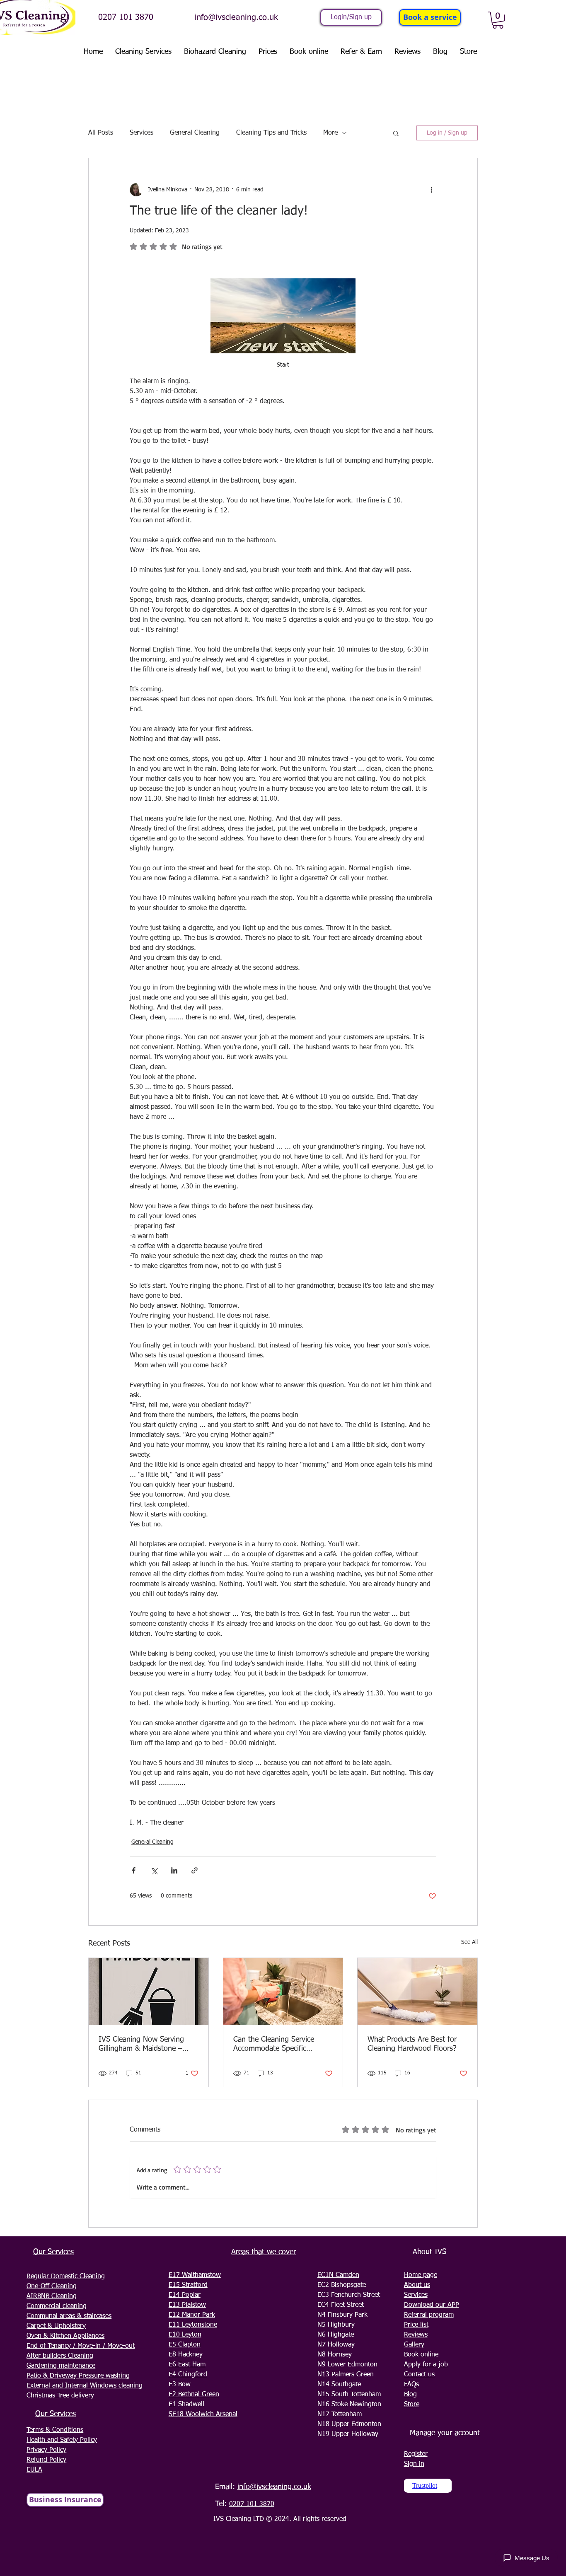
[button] (498, 20)
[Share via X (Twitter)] (154, 1870)
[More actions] (431, 190)
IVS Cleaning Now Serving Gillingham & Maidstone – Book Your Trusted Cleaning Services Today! (144, 2045)
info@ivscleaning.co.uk (236, 17)
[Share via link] (195, 1870)
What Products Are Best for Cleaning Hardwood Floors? (412, 2044)
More (330, 133)
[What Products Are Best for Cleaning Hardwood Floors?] (417, 1992)
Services (141, 133)
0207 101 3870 (126, 17)
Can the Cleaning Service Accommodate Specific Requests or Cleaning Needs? (281, 2045)
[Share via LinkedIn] (174, 1870)
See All (469, 1942)
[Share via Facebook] (134, 1870)
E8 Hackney (186, 2355)
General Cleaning (195, 133)
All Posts (101, 133)
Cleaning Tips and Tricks (271, 133)
